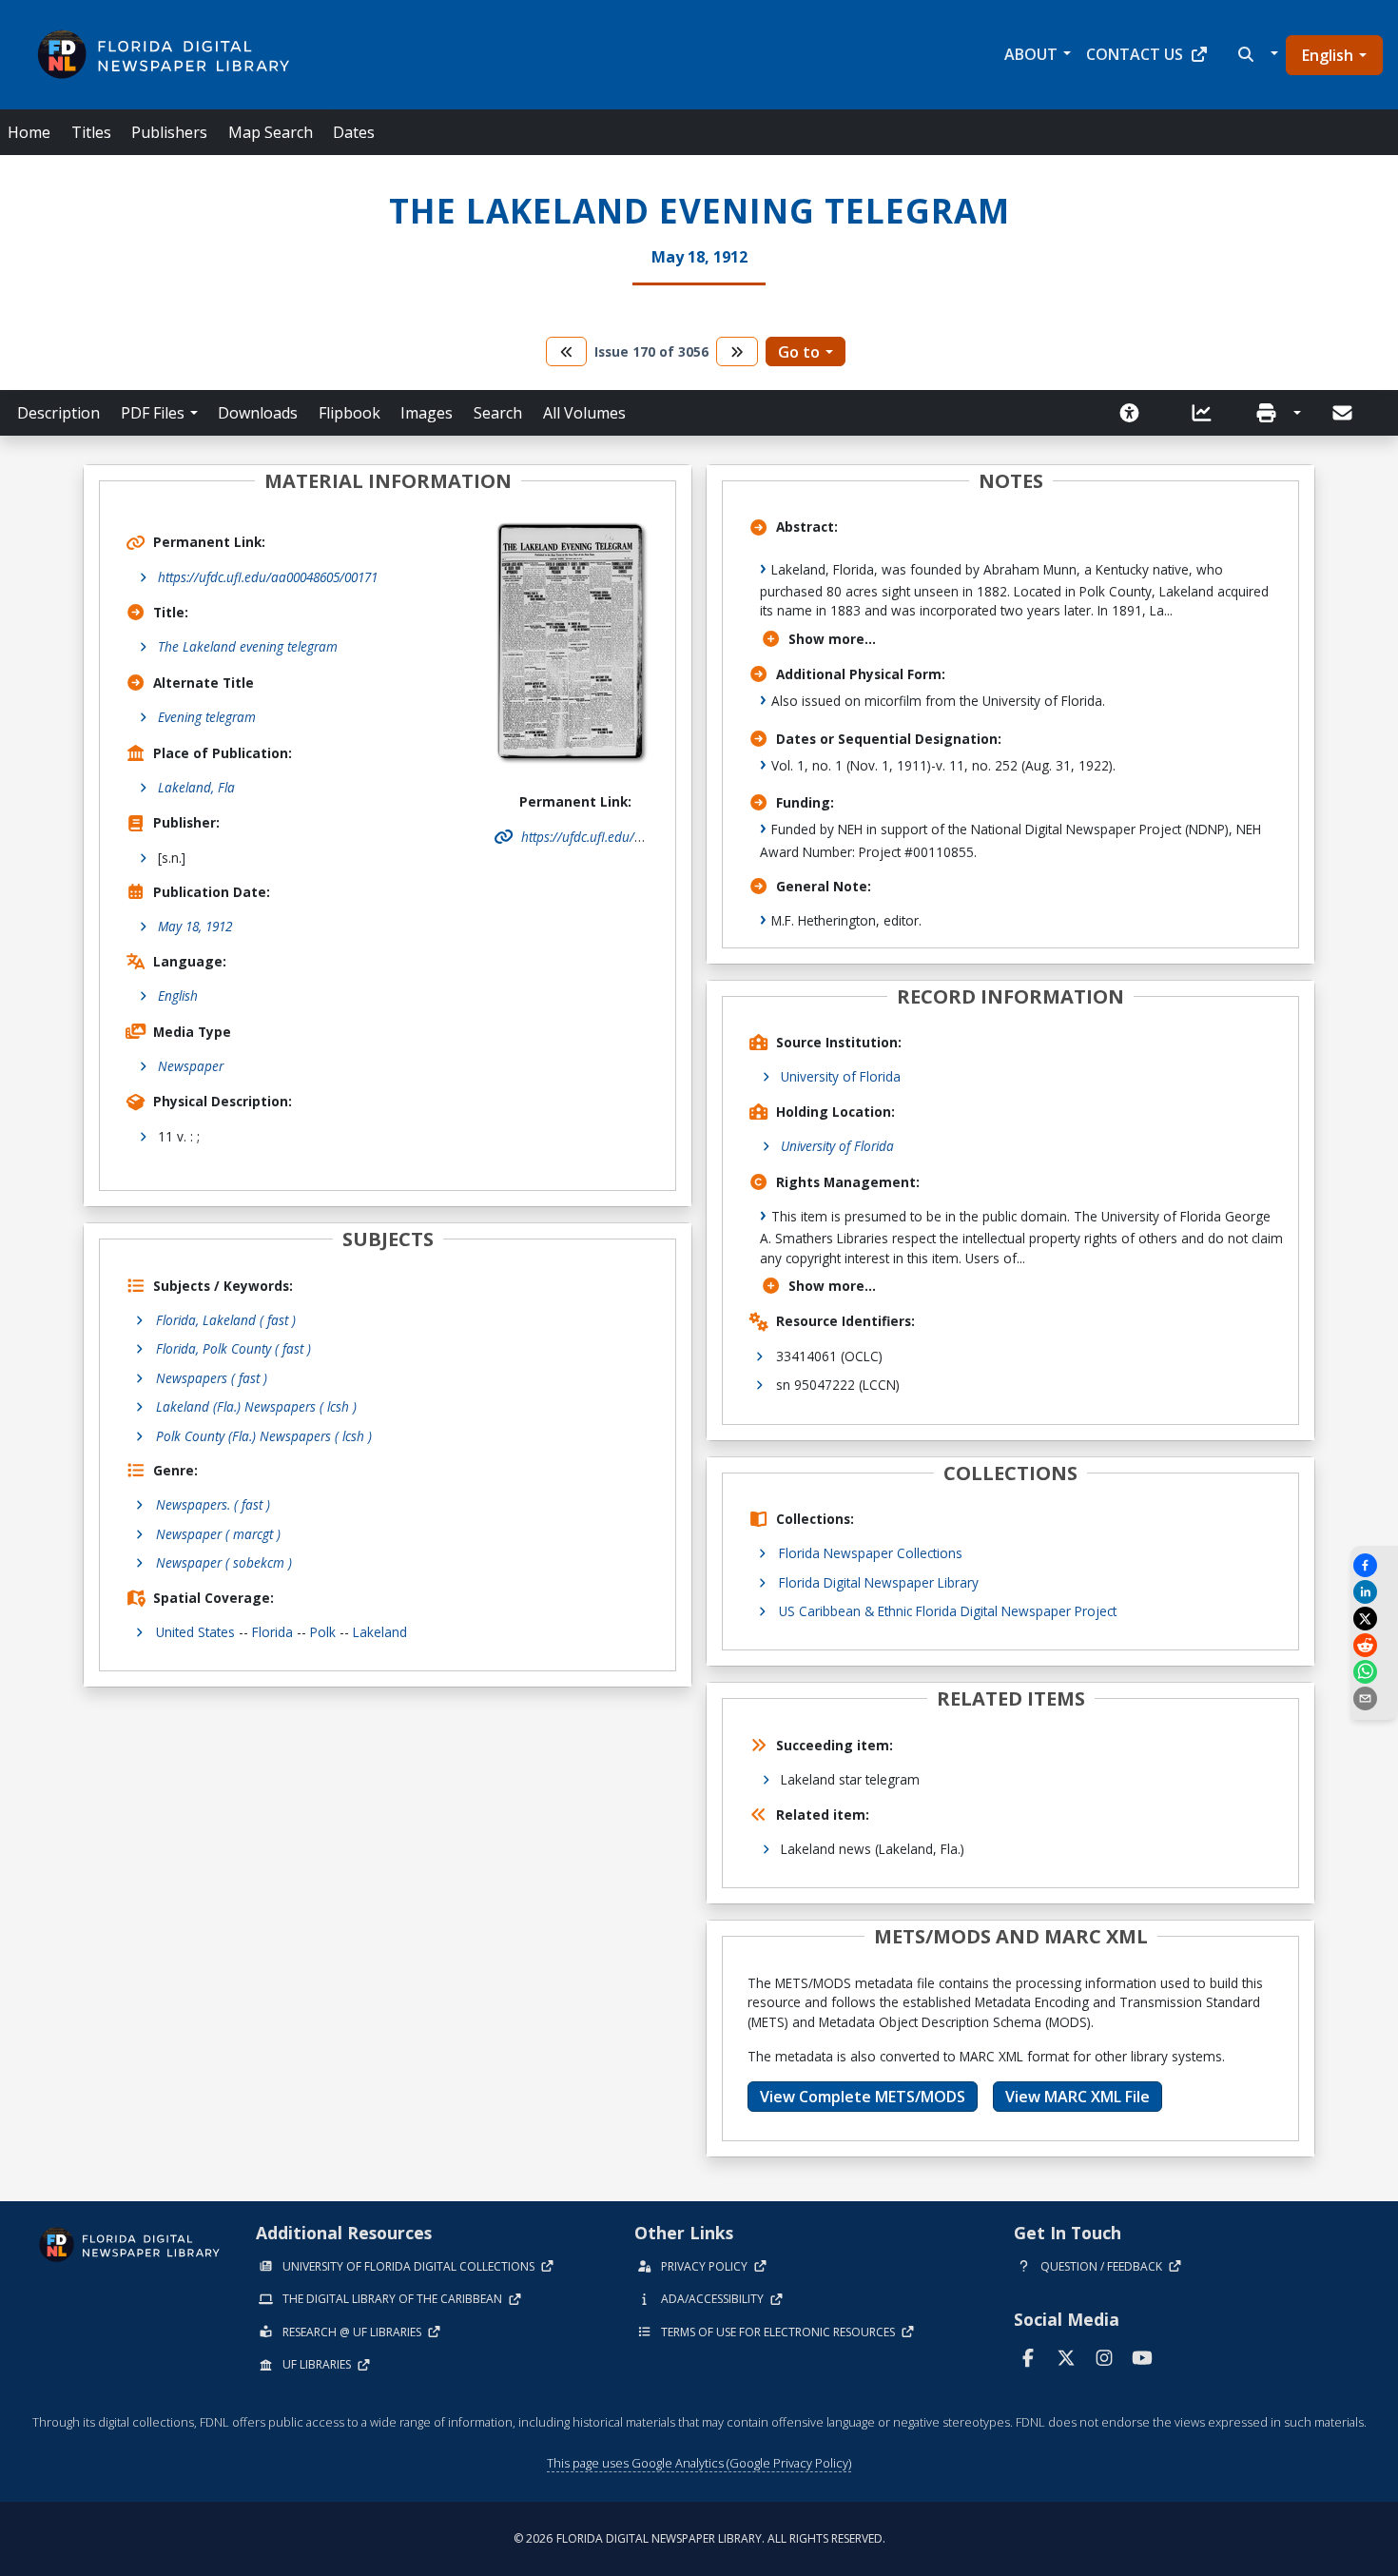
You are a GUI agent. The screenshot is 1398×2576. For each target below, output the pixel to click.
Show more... (832, 639)
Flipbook (349, 413)
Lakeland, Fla (196, 787)
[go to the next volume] (737, 351)
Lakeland (380, 1632)
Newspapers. (213, 1504)
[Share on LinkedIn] (1374, 1592)
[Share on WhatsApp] (1374, 1672)
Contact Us (1135, 54)
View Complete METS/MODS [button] (863, 2097)
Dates (354, 132)
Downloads (258, 413)
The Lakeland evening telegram (248, 646)
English (1328, 55)
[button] (1256, 54)
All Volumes (584, 413)
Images (427, 413)
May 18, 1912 (195, 926)
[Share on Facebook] (1374, 1565)
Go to (799, 352)
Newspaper (191, 1066)
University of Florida (841, 1076)
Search (498, 413)
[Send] (1344, 413)
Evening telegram (207, 717)
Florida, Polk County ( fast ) (233, 1348)
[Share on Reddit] (1374, 1645)
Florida (272, 1632)
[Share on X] (1374, 1619)
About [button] (1031, 54)
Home (29, 132)
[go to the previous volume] (567, 351)
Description (58, 413)
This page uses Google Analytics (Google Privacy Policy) (699, 2463)
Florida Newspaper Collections (871, 1553)
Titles (91, 132)
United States (195, 1632)
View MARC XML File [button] (1078, 2097)
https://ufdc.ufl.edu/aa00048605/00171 (268, 577)
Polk (323, 1632)
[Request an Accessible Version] (1136, 413)
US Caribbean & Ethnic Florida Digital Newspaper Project (948, 1611)
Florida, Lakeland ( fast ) (226, 1320)
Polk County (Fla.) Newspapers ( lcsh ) (264, 1436)
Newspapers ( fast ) (212, 1378)
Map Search (271, 132)
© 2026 (699, 2538)
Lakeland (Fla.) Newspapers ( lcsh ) (256, 1406)
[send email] (1374, 1698)
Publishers (169, 132)
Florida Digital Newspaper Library (879, 1582)
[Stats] (1208, 413)
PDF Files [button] (153, 413)
